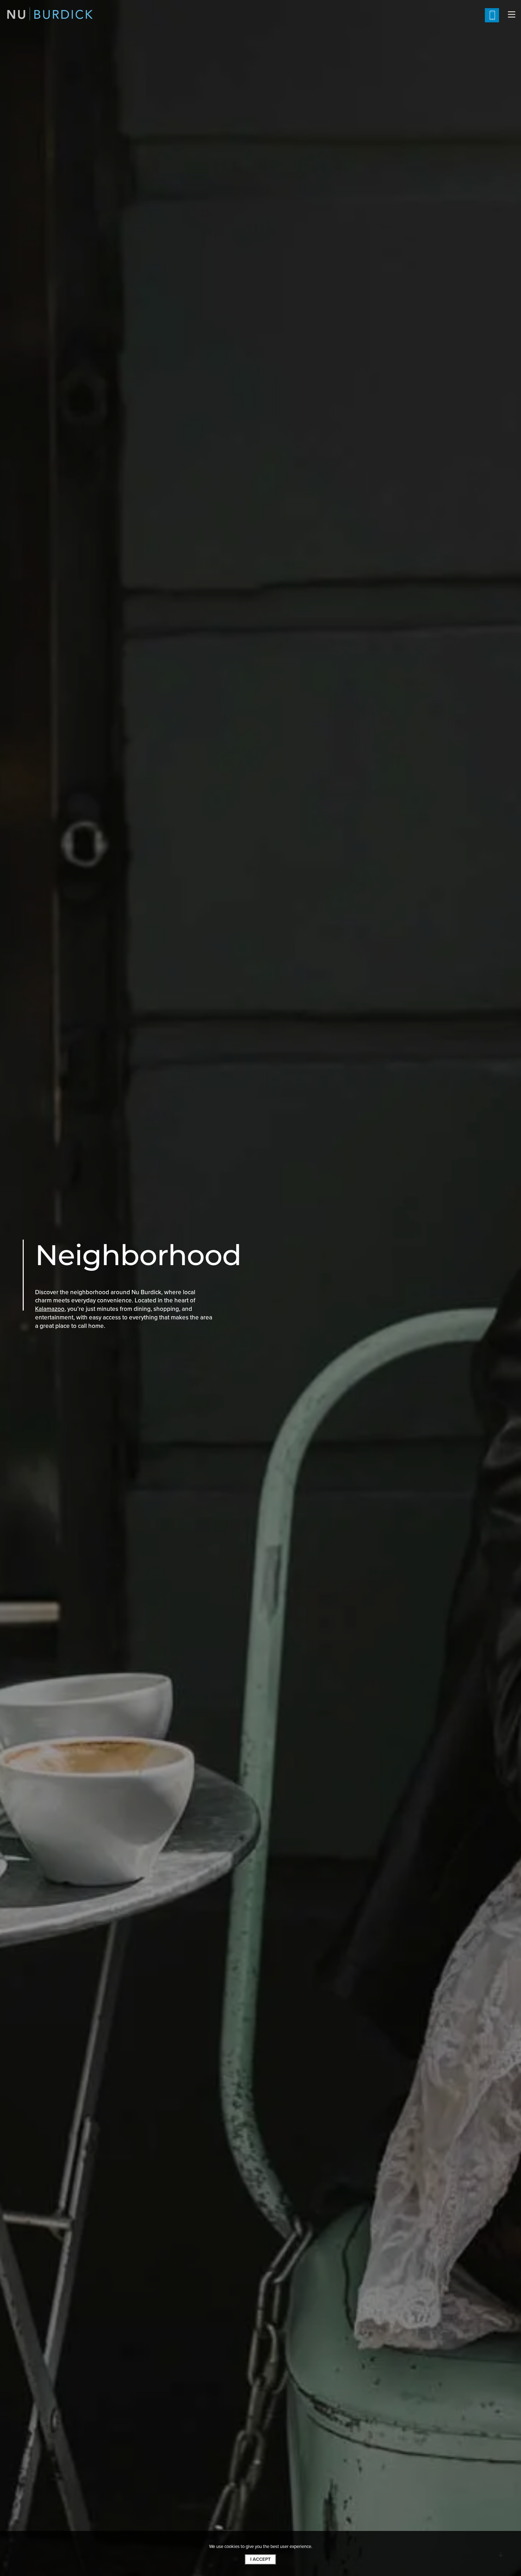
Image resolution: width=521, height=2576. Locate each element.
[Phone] (492, 15)
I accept (260, 2559)
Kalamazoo (50, 1309)
